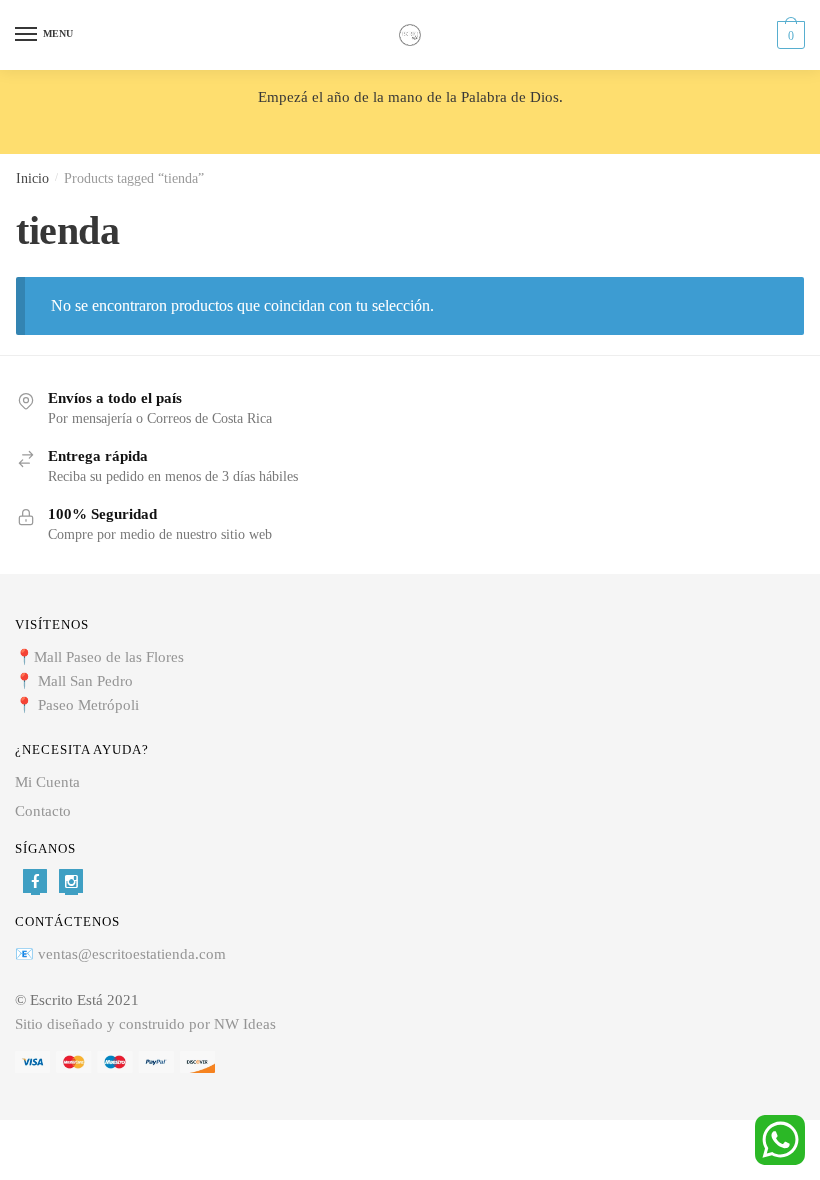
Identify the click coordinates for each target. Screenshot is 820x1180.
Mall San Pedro (87, 681)
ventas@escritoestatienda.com (132, 954)
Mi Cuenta (47, 782)
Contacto (43, 811)
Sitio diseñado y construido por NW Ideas (145, 1024)
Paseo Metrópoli (88, 705)
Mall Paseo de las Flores (109, 657)
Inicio (32, 178)
